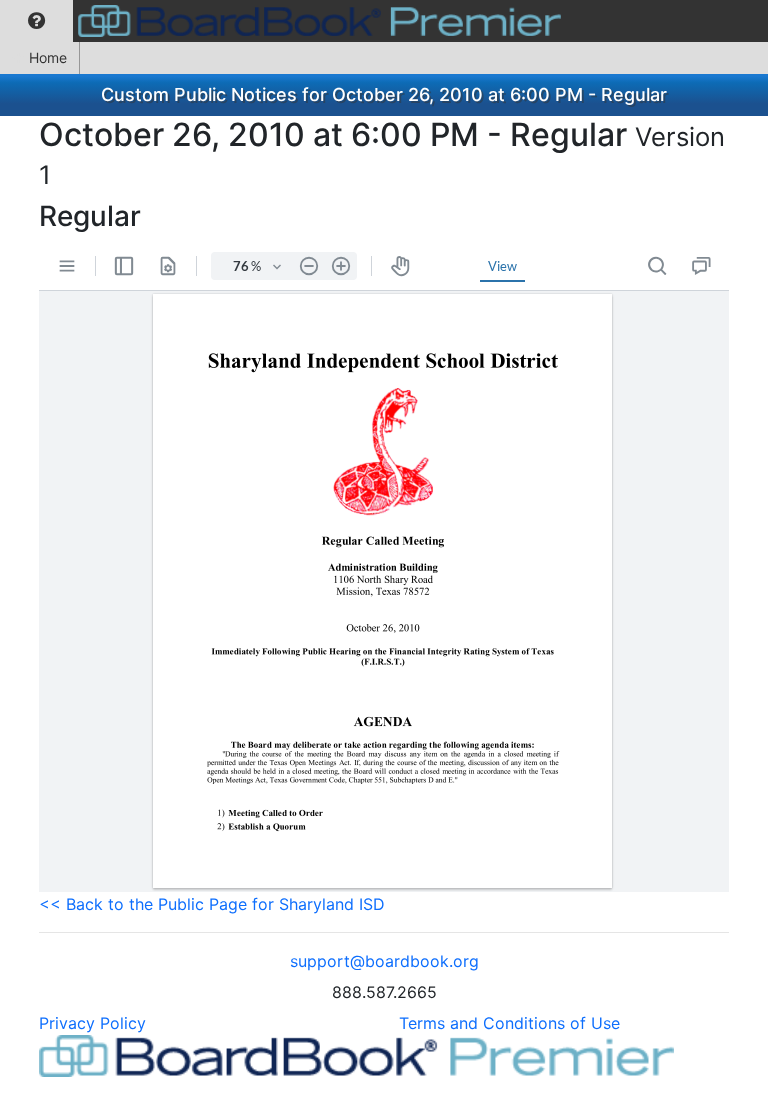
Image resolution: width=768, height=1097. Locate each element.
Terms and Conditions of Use (509, 1023)
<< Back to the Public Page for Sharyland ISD (212, 904)
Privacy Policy (92, 1023)
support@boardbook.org (384, 961)
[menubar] (285, 21)
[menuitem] (36, 21)
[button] (36, 21)
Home (48, 57)
